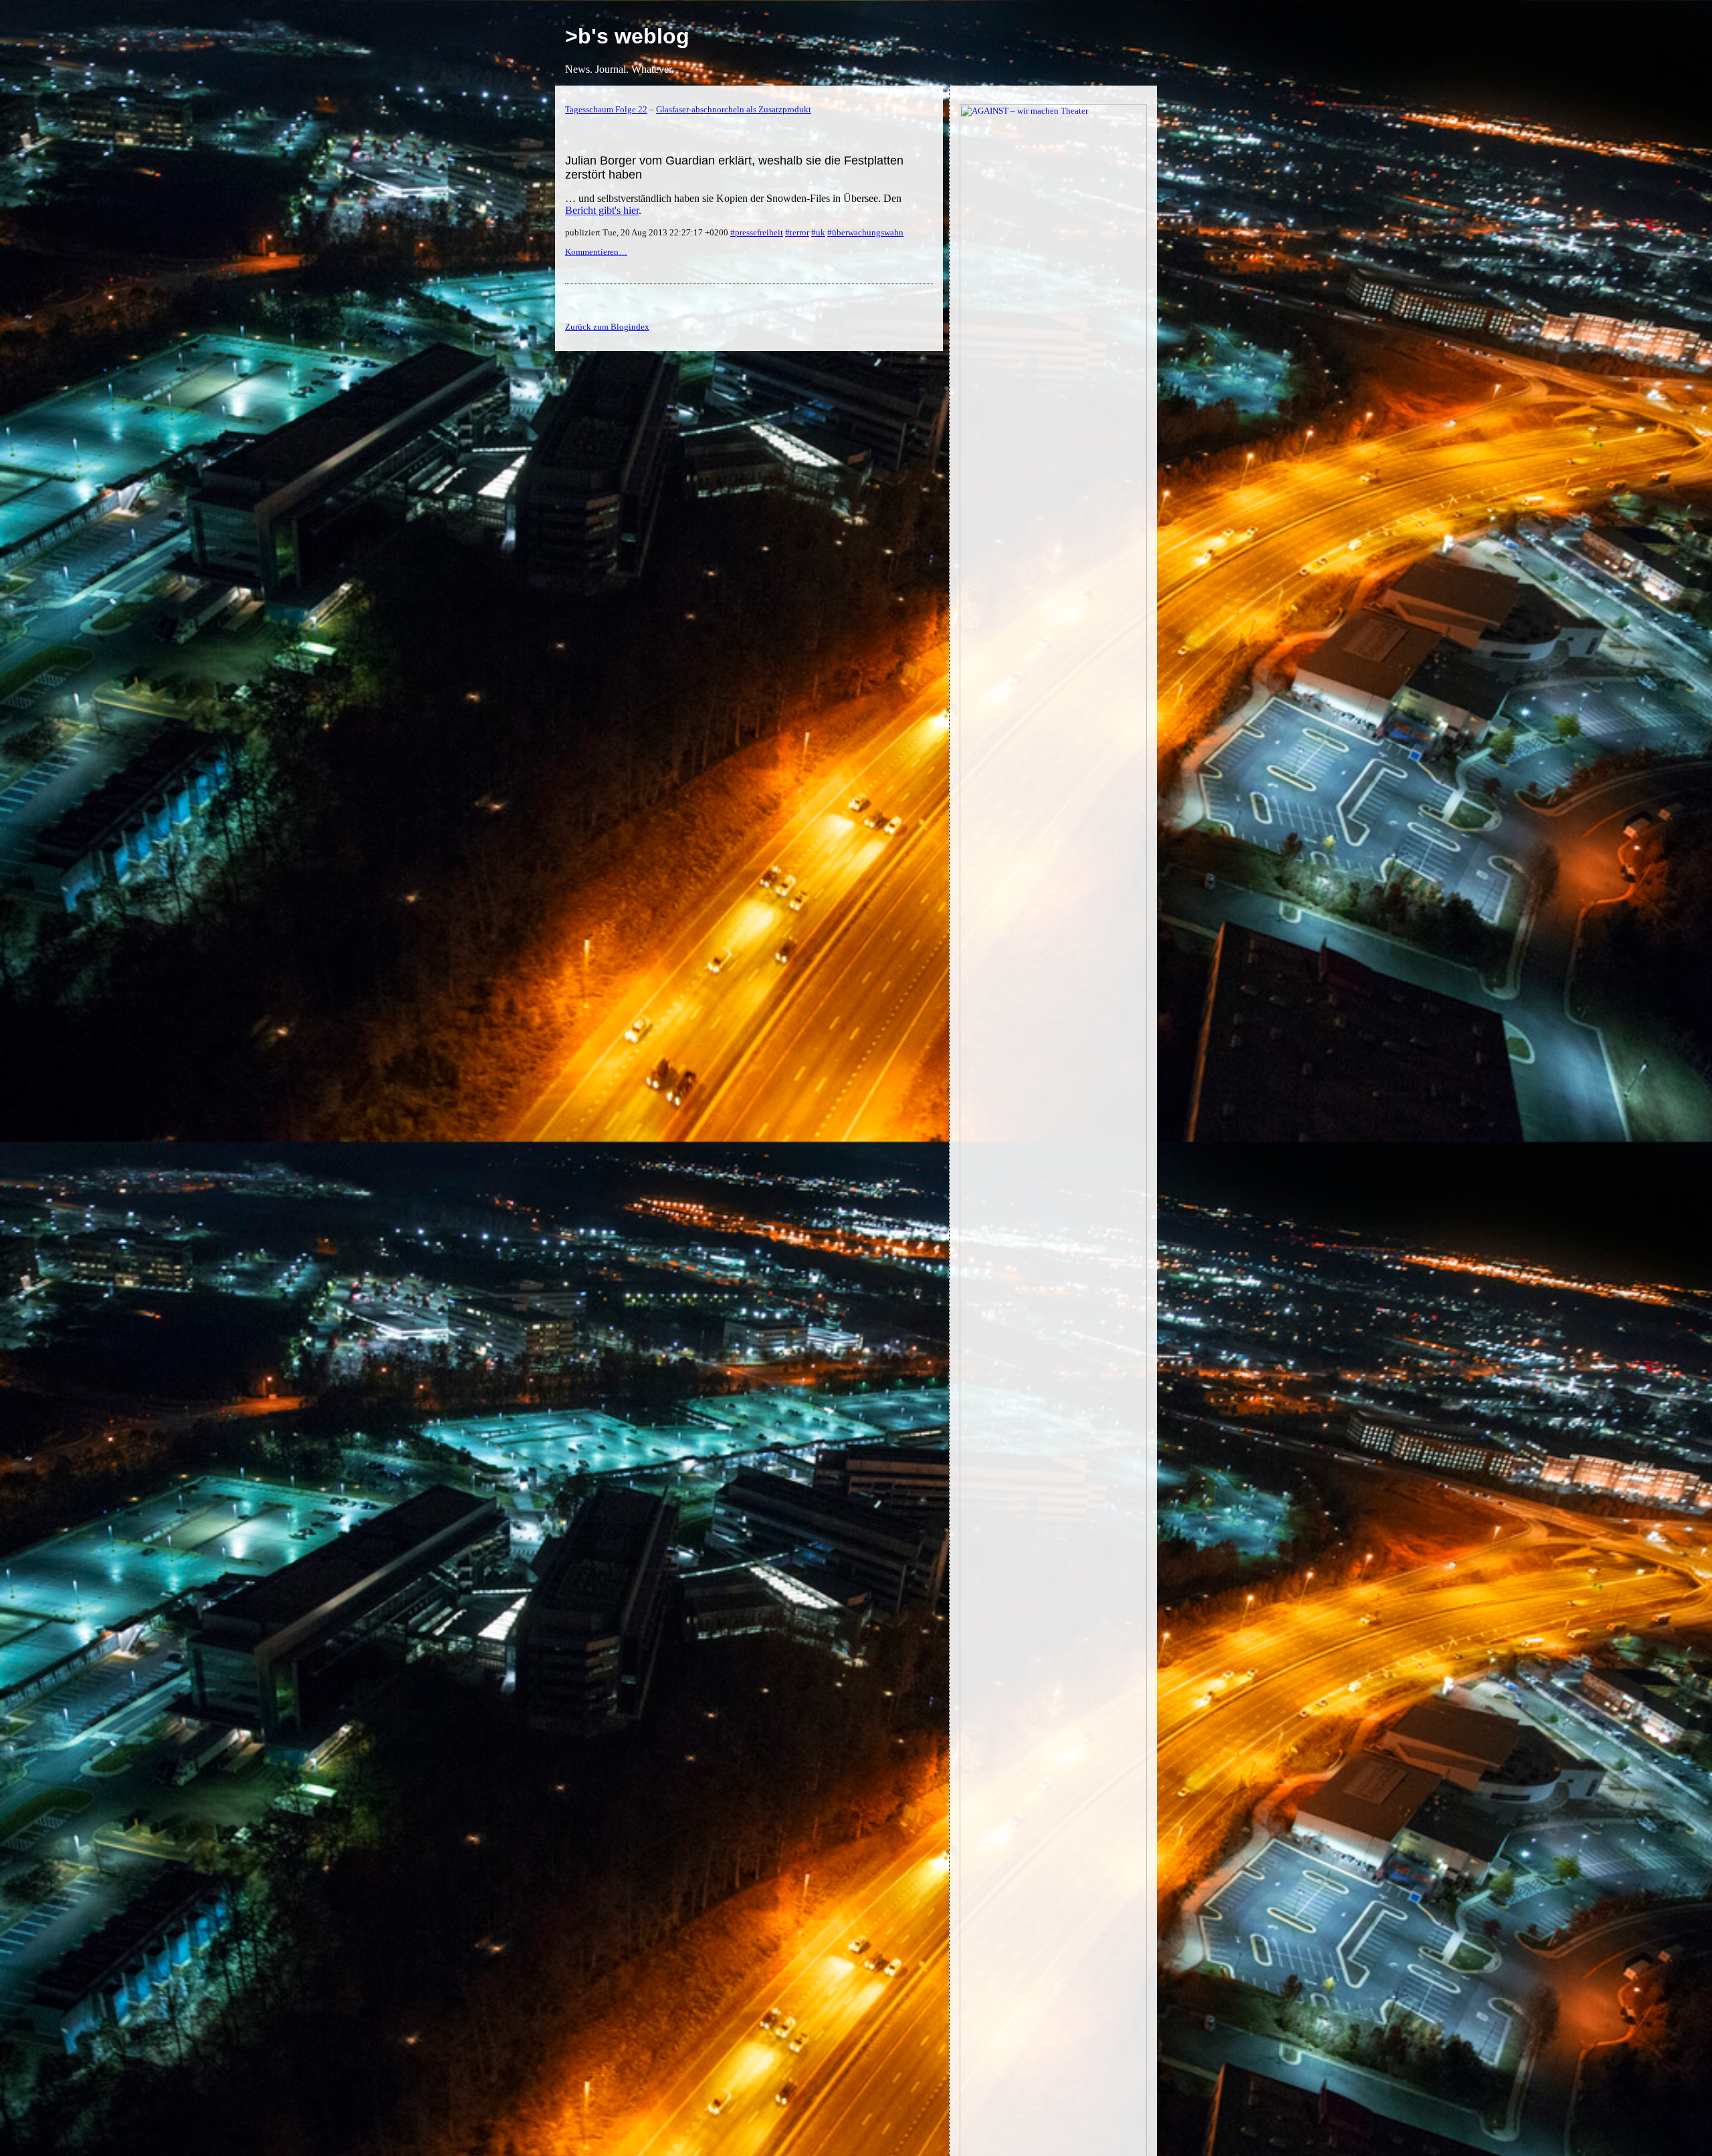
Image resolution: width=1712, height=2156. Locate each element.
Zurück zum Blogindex (607, 327)
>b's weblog (627, 36)
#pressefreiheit (757, 232)
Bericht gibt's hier (602, 210)
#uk (818, 232)
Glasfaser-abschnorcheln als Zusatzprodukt (734, 109)
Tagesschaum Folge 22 (606, 109)
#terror (797, 232)
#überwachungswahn (865, 232)
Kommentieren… (596, 252)
